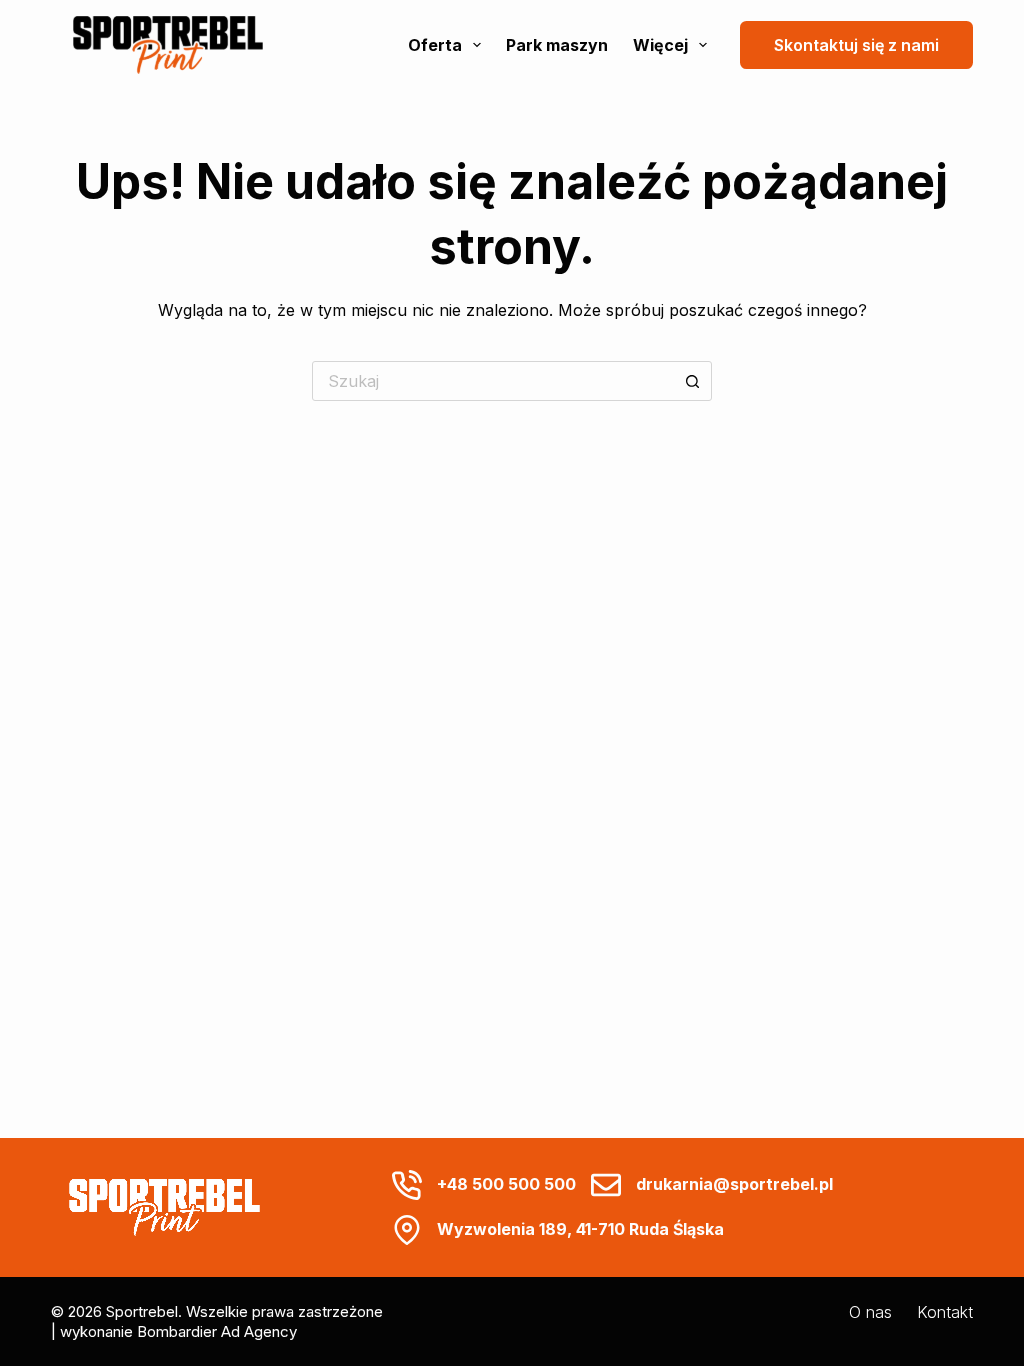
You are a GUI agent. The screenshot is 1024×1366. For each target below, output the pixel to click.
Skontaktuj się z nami (856, 45)
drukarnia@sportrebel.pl (734, 1184)
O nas (870, 1312)
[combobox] (493, 381)
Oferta (435, 45)
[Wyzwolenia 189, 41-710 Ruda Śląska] (407, 1230)
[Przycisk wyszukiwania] (692, 381)
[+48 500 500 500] (407, 1185)
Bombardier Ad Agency (217, 1331)
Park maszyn (557, 45)
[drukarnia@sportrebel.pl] (606, 1185)
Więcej (660, 45)
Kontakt (945, 1312)
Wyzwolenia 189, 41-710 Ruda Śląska (580, 1229)
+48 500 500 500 (506, 1184)
